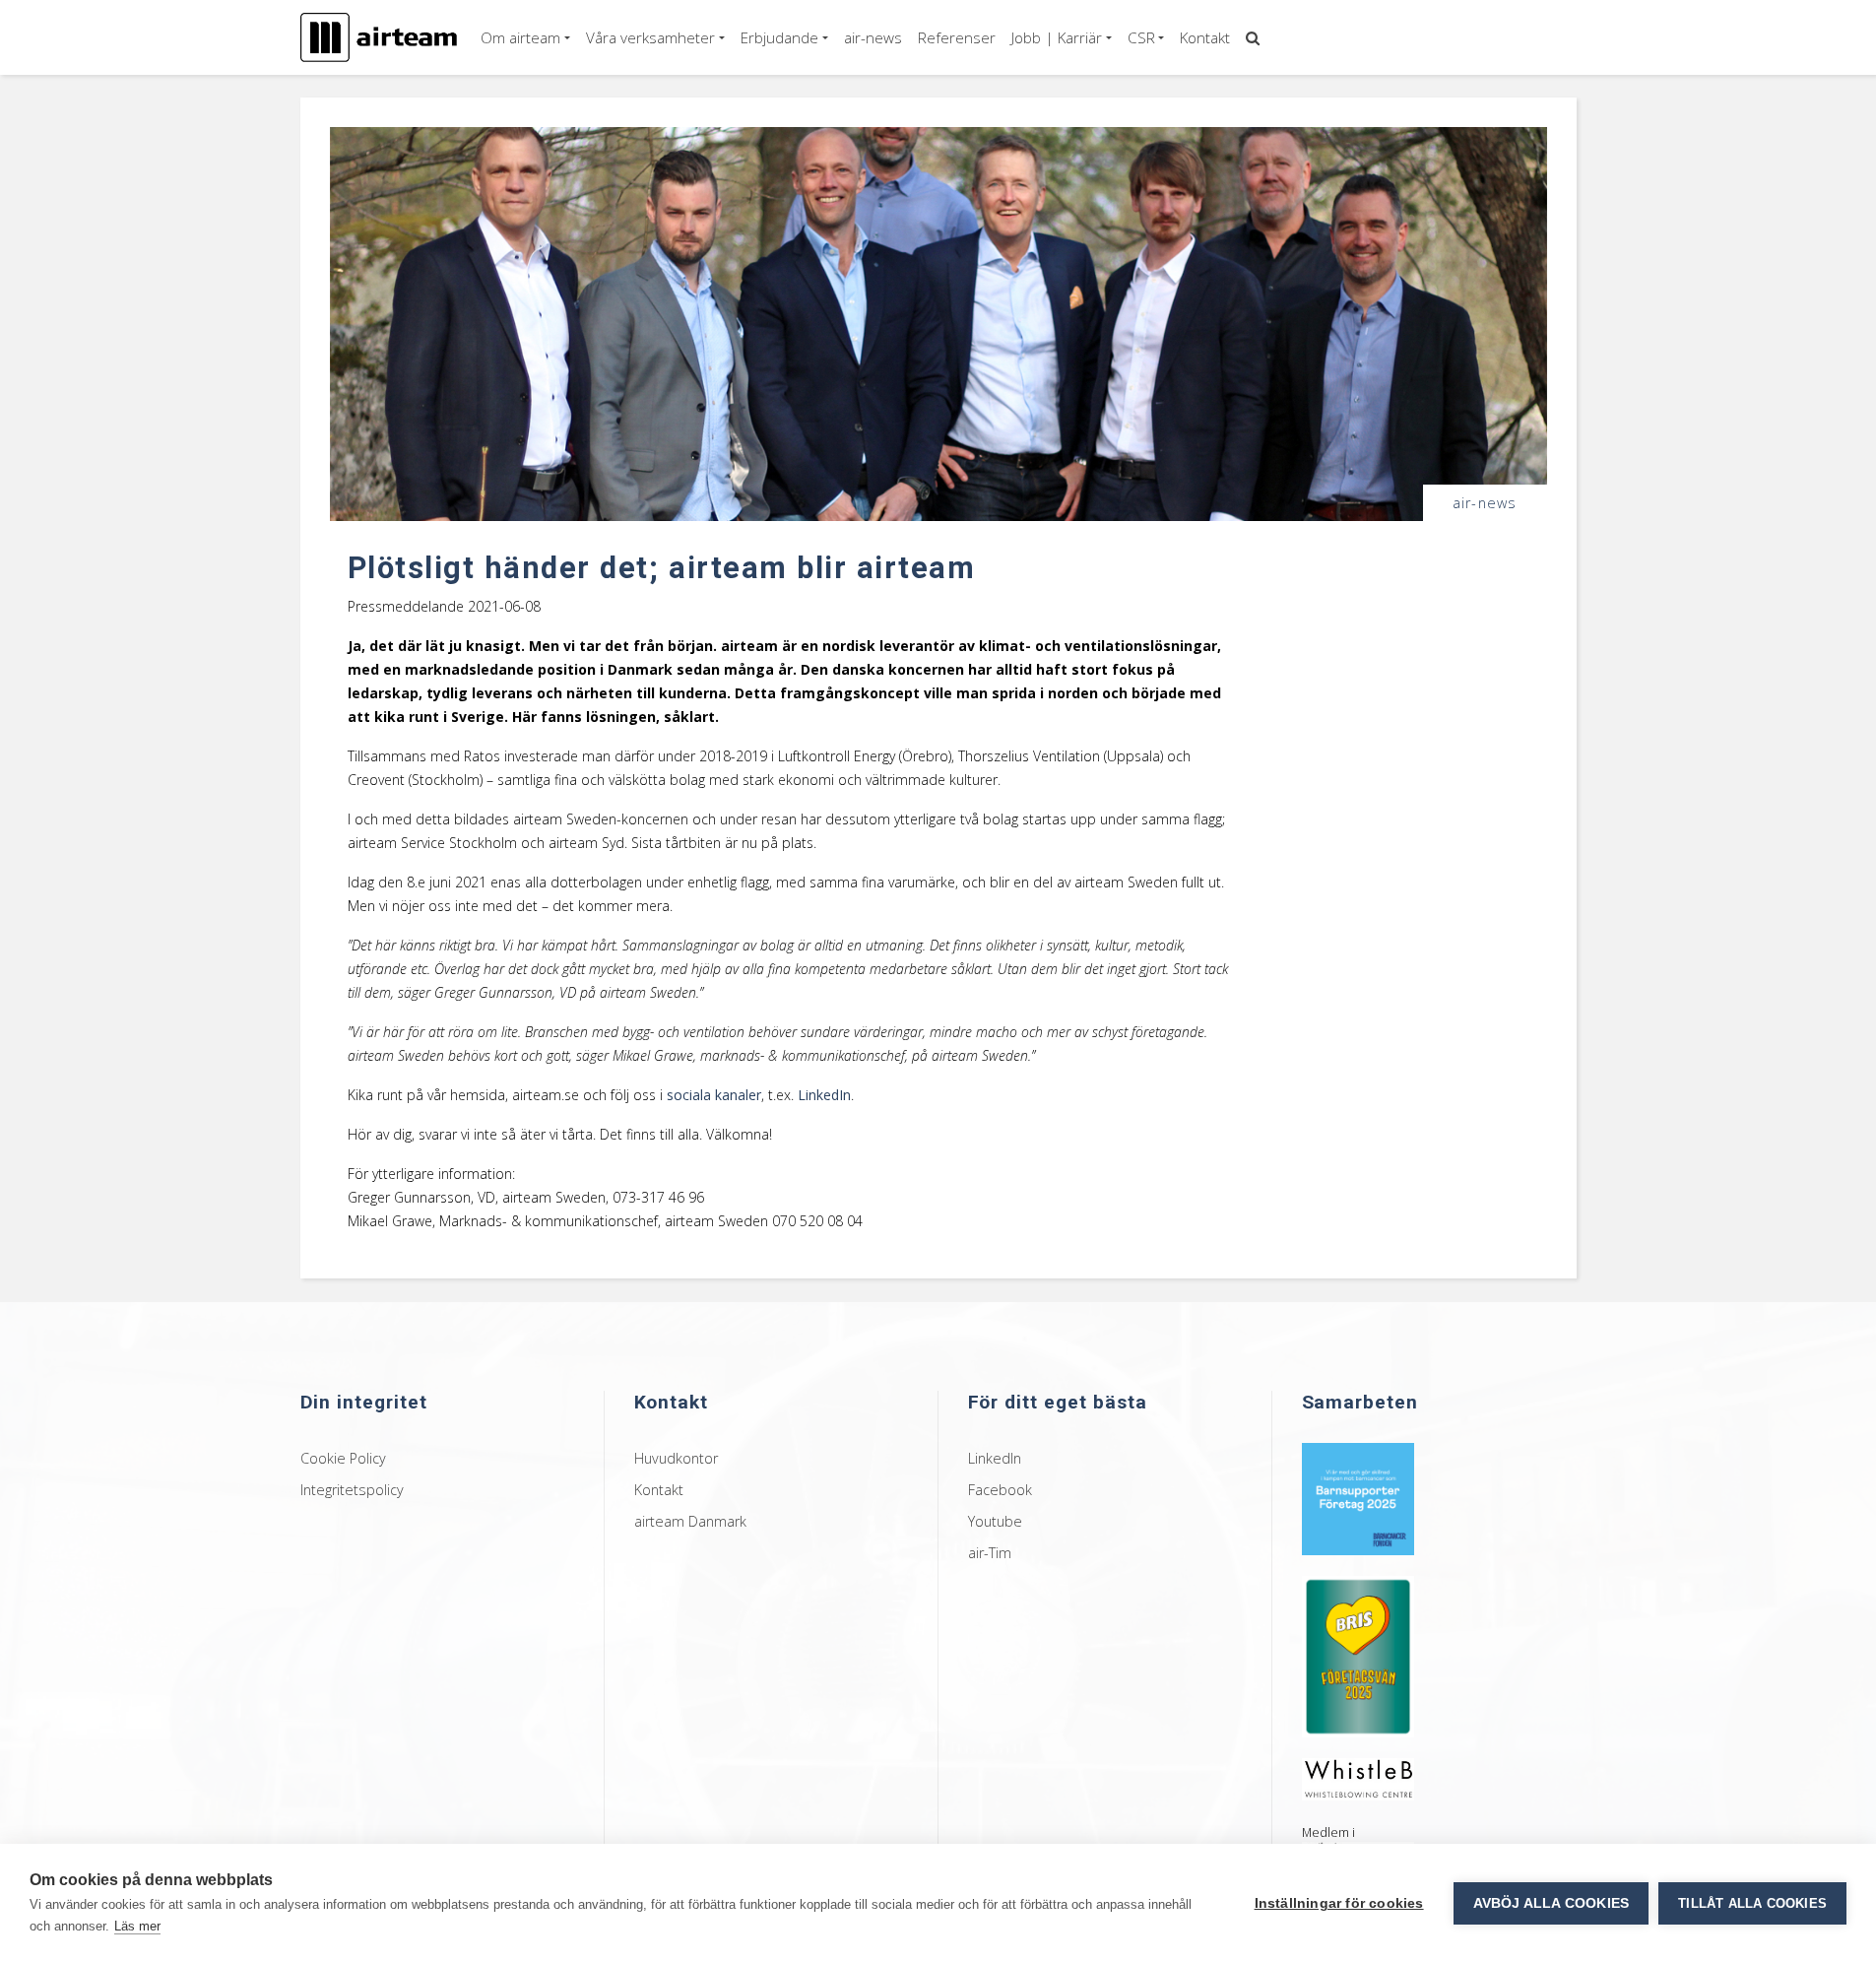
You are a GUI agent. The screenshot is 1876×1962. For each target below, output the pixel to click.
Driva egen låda (1066, 98)
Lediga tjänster (1064, 70)
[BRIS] (1358, 1654)
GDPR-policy (1172, 204)
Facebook (1000, 1490)
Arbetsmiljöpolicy (1187, 124)
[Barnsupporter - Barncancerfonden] (1358, 1497)
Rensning (791, 181)
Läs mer (137, 1926)
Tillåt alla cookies (1752, 1903)
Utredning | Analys (805, 469)
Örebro (616, 124)
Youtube (995, 1521)
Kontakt (1205, 37)
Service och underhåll (826, 155)
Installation (797, 378)
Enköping (622, 70)
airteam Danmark (690, 1521)
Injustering (795, 130)
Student (1044, 124)
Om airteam (520, 37)
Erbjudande (779, 37)
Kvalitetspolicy (1177, 151)
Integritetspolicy (352, 1490)
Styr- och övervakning (826, 279)
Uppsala (619, 231)
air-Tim (990, 1553)
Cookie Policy (343, 1458)
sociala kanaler (714, 1095)
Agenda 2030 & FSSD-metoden (1226, 70)
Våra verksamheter (650, 37)
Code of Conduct (1186, 231)
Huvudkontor (676, 1458)
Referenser (957, 37)
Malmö (615, 204)
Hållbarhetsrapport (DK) (1205, 258)
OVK (778, 104)
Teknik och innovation (827, 254)
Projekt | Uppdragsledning (828, 345)
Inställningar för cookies (1339, 1903)
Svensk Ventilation (1191, 98)
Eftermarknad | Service (818, 70)
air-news (873, 37)
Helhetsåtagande (814, 305)
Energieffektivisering (822, 502)
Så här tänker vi (535, 70)
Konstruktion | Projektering (830, 221)
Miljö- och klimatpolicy (1200, 177)
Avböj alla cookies (1552, 1903)
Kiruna (614, 98)
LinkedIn (824, 1095)
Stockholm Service (649, 177)
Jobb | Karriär (1057, 37)
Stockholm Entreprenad (665, 151)
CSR (1141, 37)
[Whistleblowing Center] (1358, 1777)
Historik (512, 124)
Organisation (527, 98)
